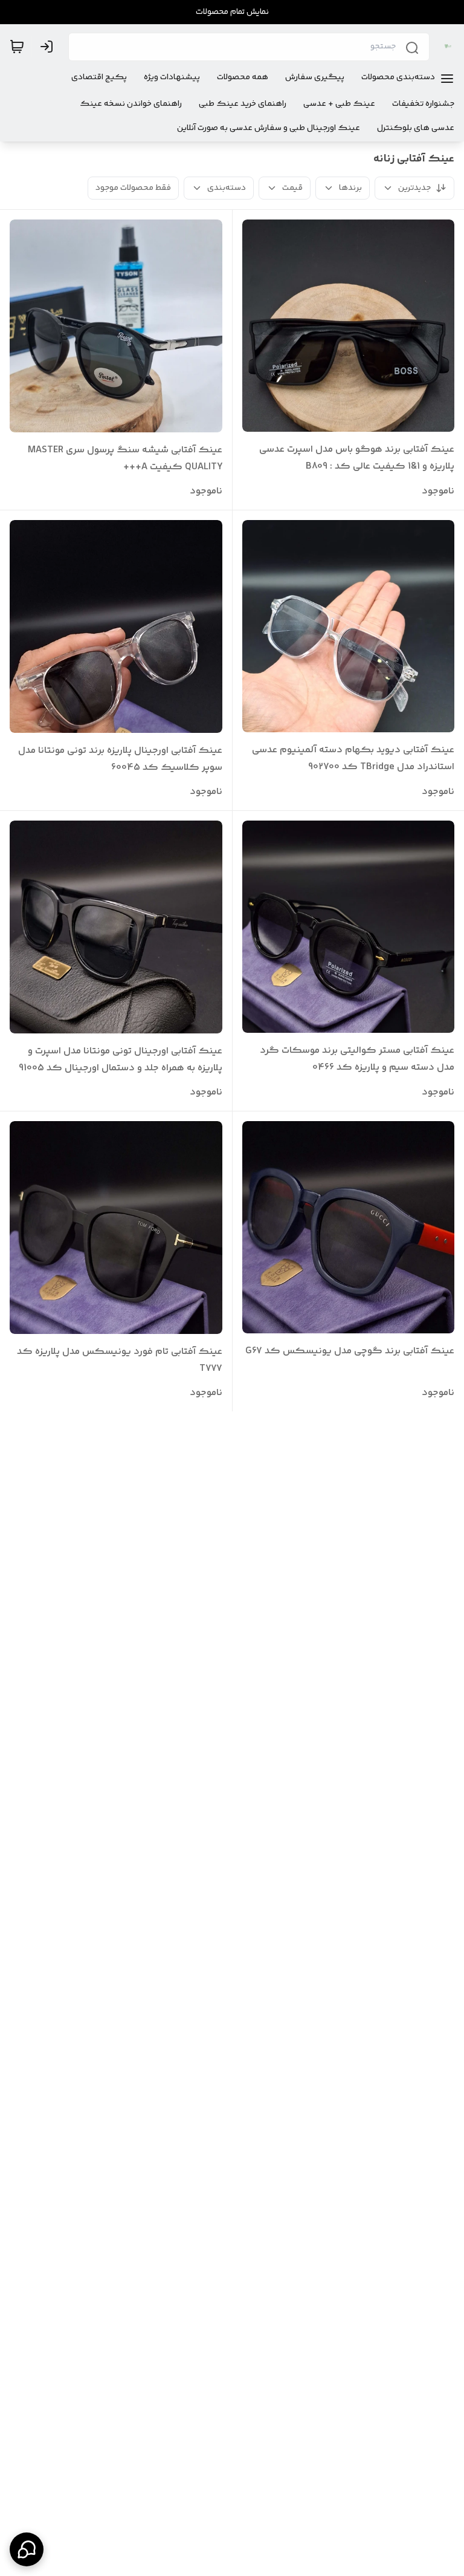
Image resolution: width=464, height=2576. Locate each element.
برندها (350, 188)
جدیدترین (414, 188)
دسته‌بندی (227, 188)
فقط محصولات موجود (133, 188)
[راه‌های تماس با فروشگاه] (27, 2549)
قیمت (292, 188)
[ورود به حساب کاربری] (49, 47)
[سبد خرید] (17, 47)
